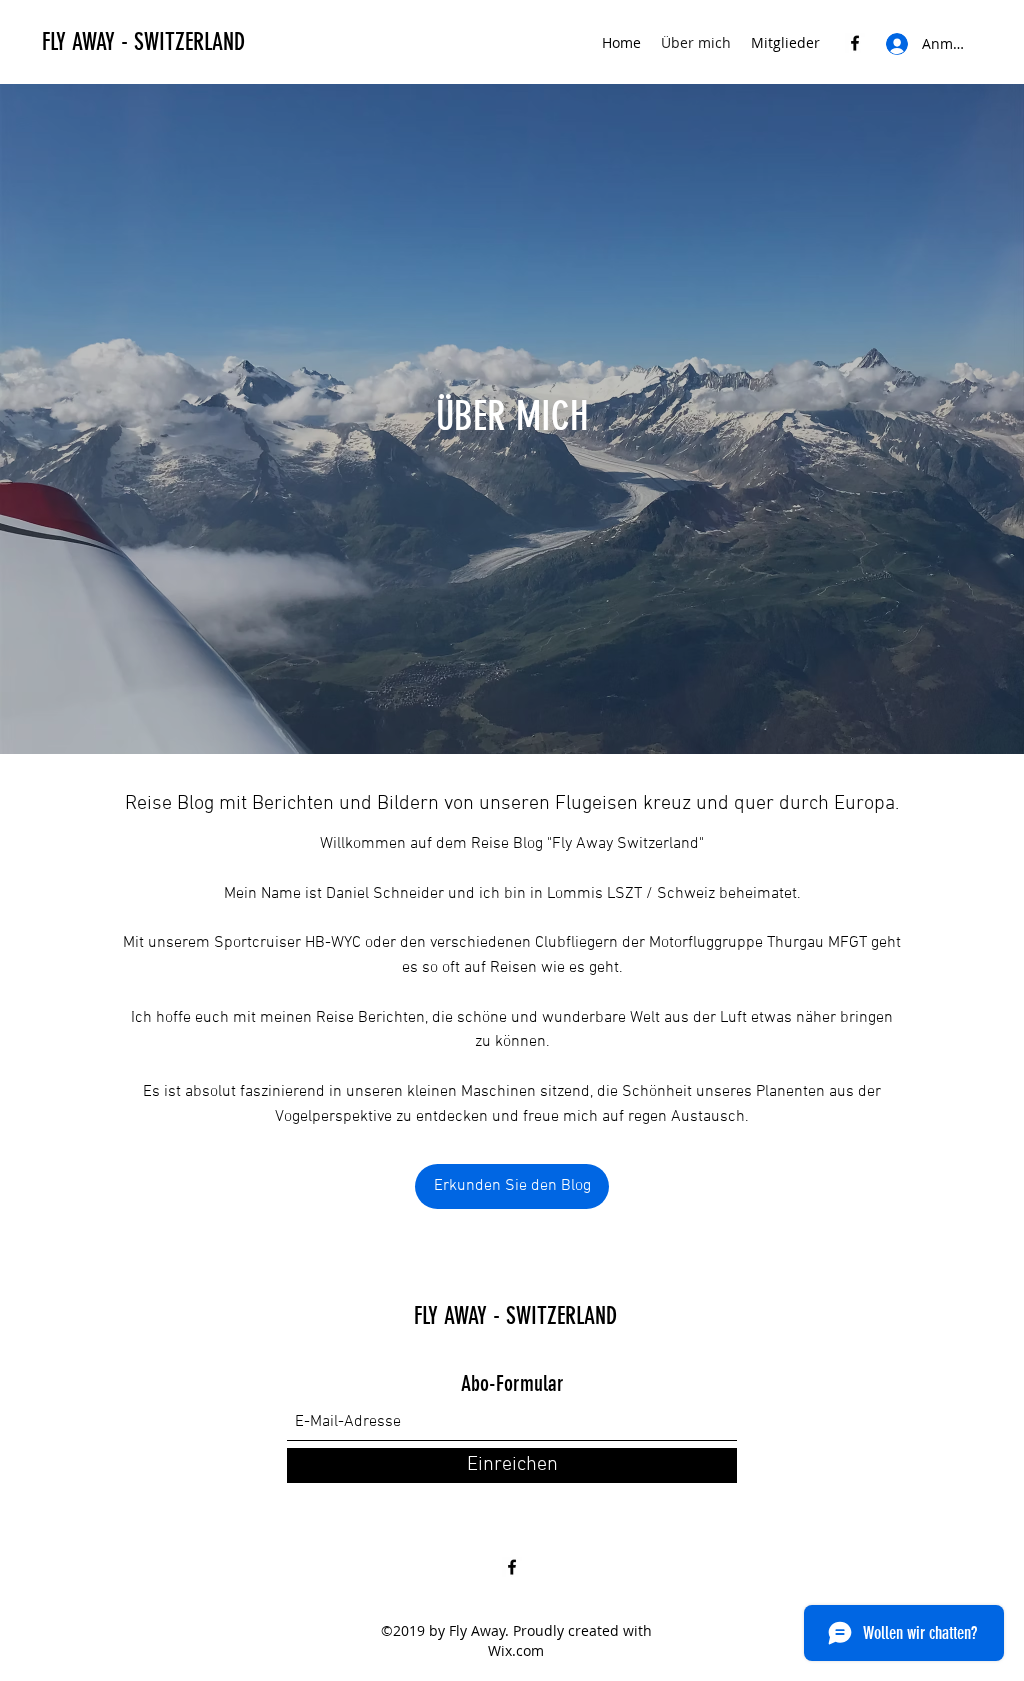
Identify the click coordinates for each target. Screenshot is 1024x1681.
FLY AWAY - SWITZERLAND (143, 42)
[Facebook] (855, 43)
